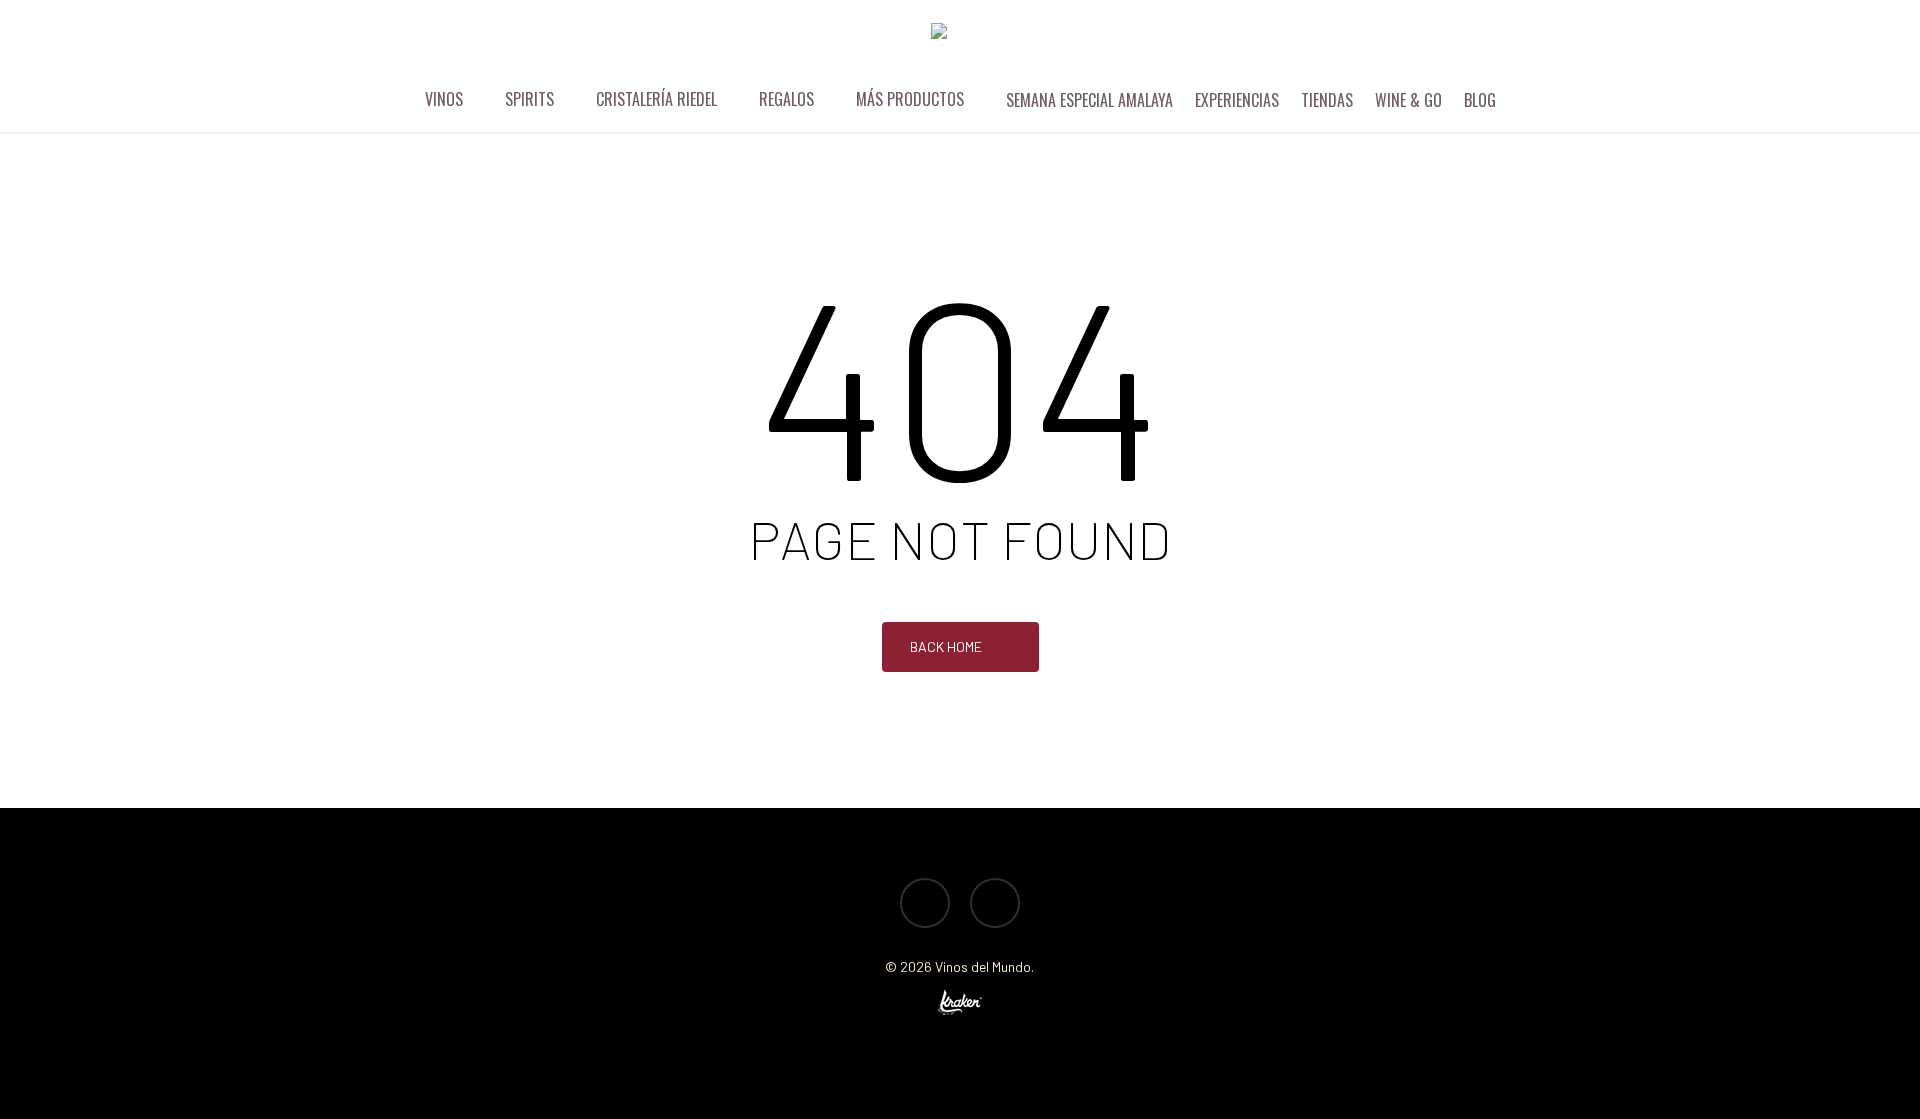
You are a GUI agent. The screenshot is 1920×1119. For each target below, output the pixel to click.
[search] (1778, 45)
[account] (1830, 45)
